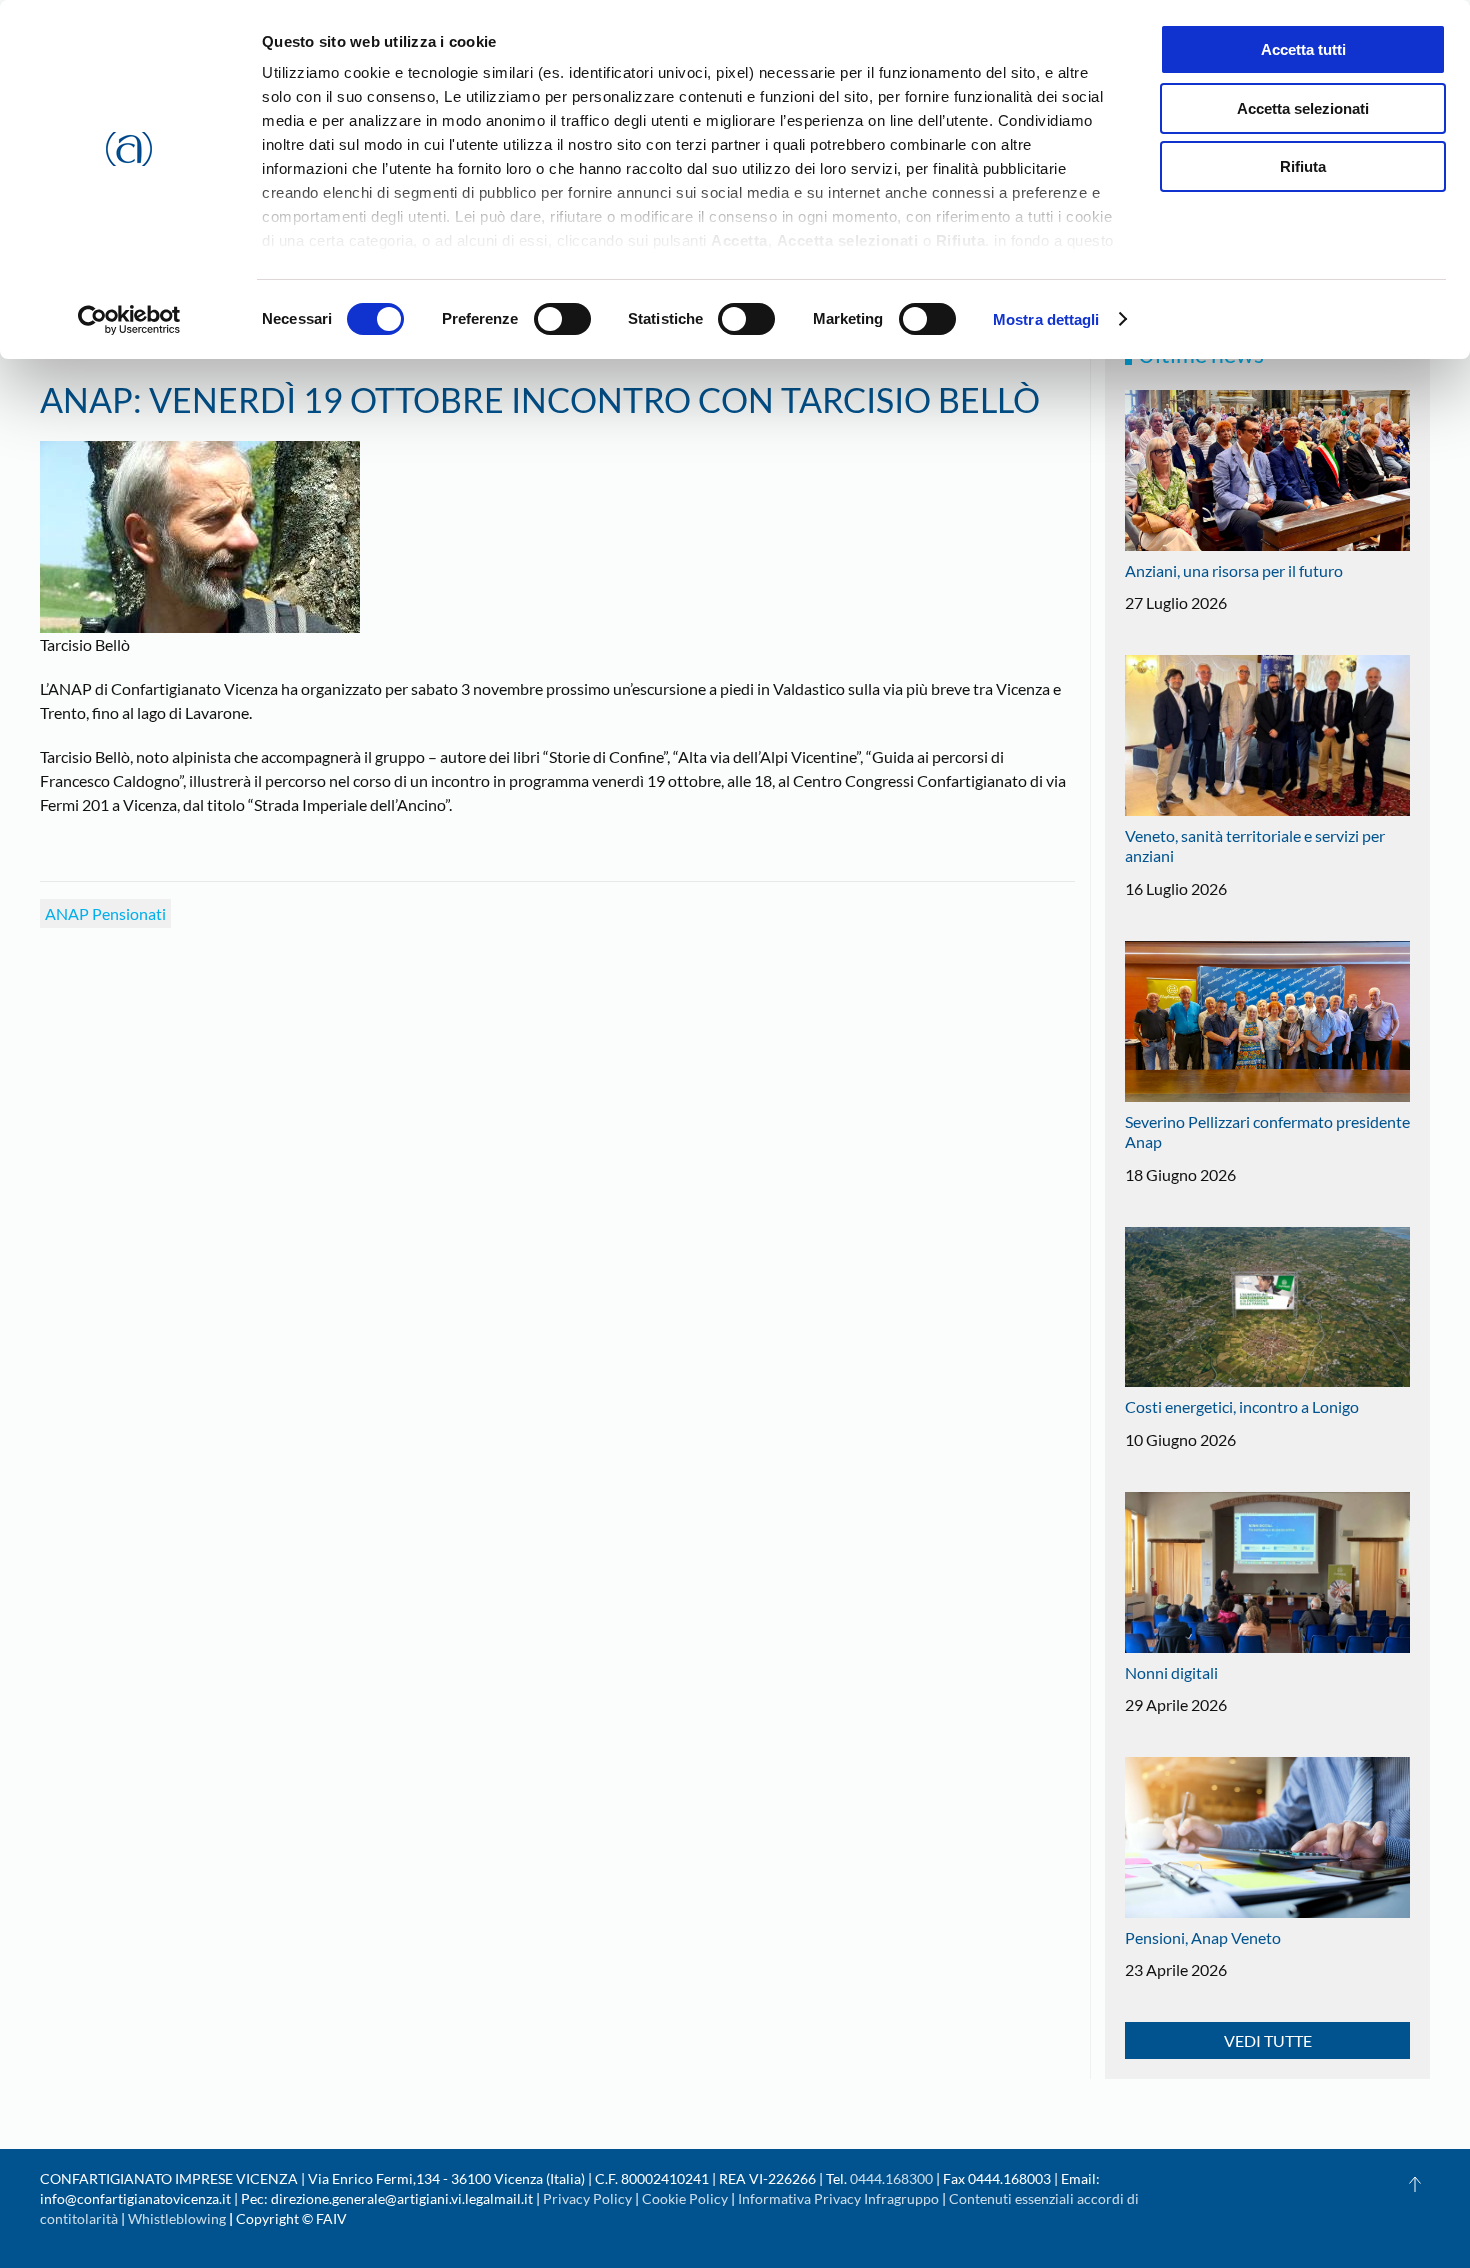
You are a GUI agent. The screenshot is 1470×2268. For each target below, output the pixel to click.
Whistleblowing (177, 2218)
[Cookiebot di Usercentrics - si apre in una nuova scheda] (129, 320)
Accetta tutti (1303, 49)
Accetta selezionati (1303, 108)
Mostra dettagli (1046, 319)
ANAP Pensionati (105, 913)
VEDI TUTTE (1268, 2040)
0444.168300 (891, 2178)
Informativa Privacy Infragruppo (838, 2198)
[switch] (562, 319)
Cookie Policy (685, 2198)
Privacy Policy (587, 2198)
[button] (1415, 2184)
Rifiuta (1303, 166)
